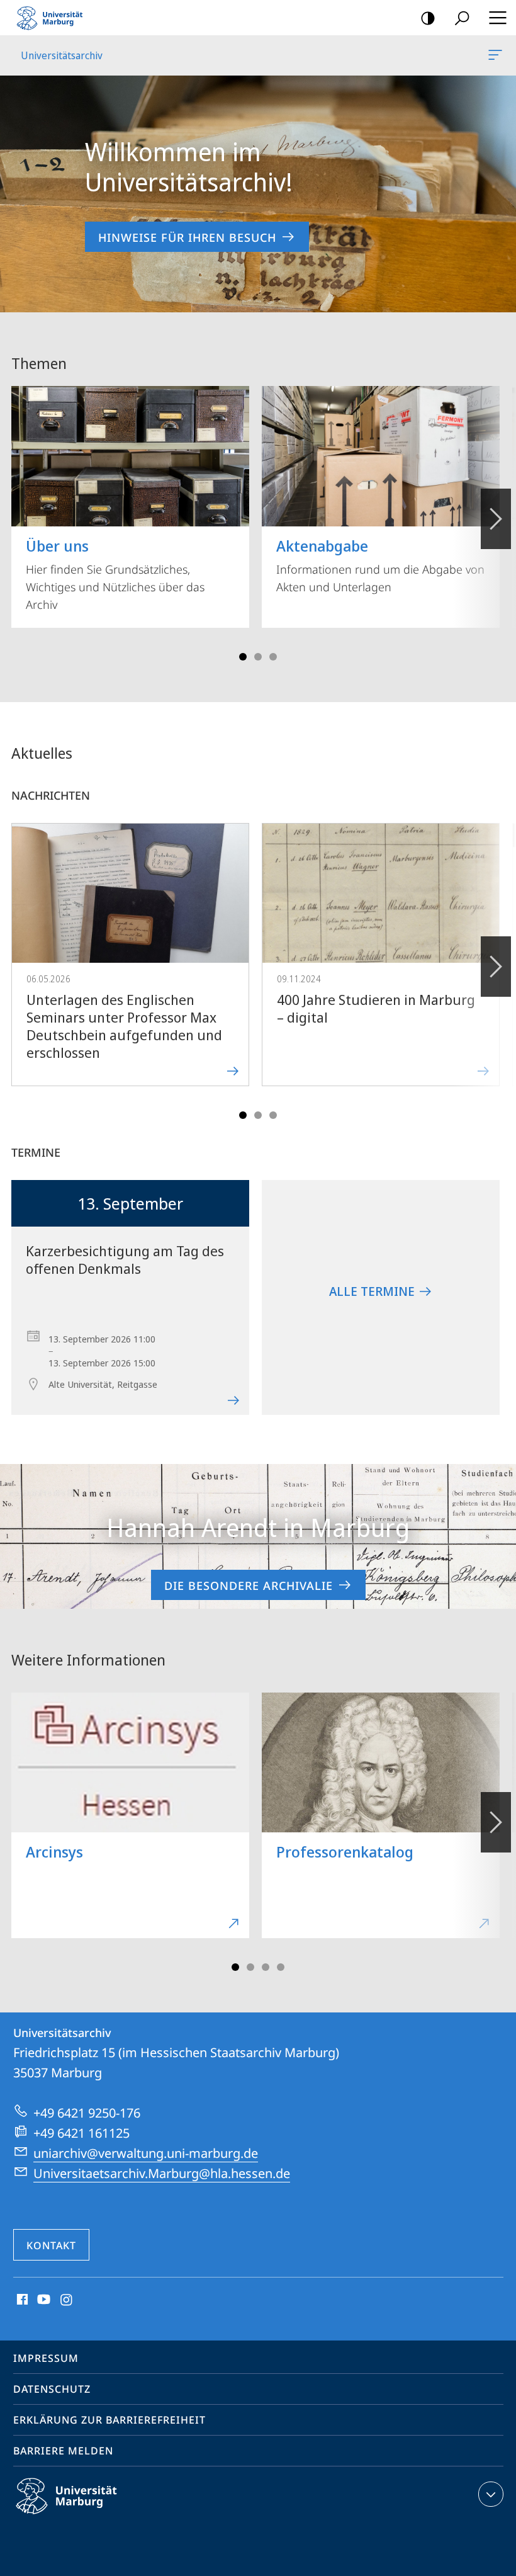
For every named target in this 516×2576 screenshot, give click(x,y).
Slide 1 (243, 657)
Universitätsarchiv (497, 55)
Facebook (21, 2300)
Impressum (46, 2358)
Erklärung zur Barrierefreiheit (109, 2420)
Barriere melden (63, 2451)
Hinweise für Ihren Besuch (187, 237)
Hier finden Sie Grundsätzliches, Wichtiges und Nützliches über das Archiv (115, 574)
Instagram (67, 2300)
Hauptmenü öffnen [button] (497, 18)
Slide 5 (273, 657)
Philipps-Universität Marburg (88, 2516)
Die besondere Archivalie (249, 1586)
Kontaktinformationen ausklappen (491, 2494)
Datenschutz (52, 2389)
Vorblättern (496, 519)
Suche (462, 18)
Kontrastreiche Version (428, 18)
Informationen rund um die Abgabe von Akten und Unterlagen (380, 565)
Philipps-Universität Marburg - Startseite (53, 18)
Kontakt (51, 2245)
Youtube (42, 2300)
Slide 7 (281, 1967)
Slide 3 (258, 657)
